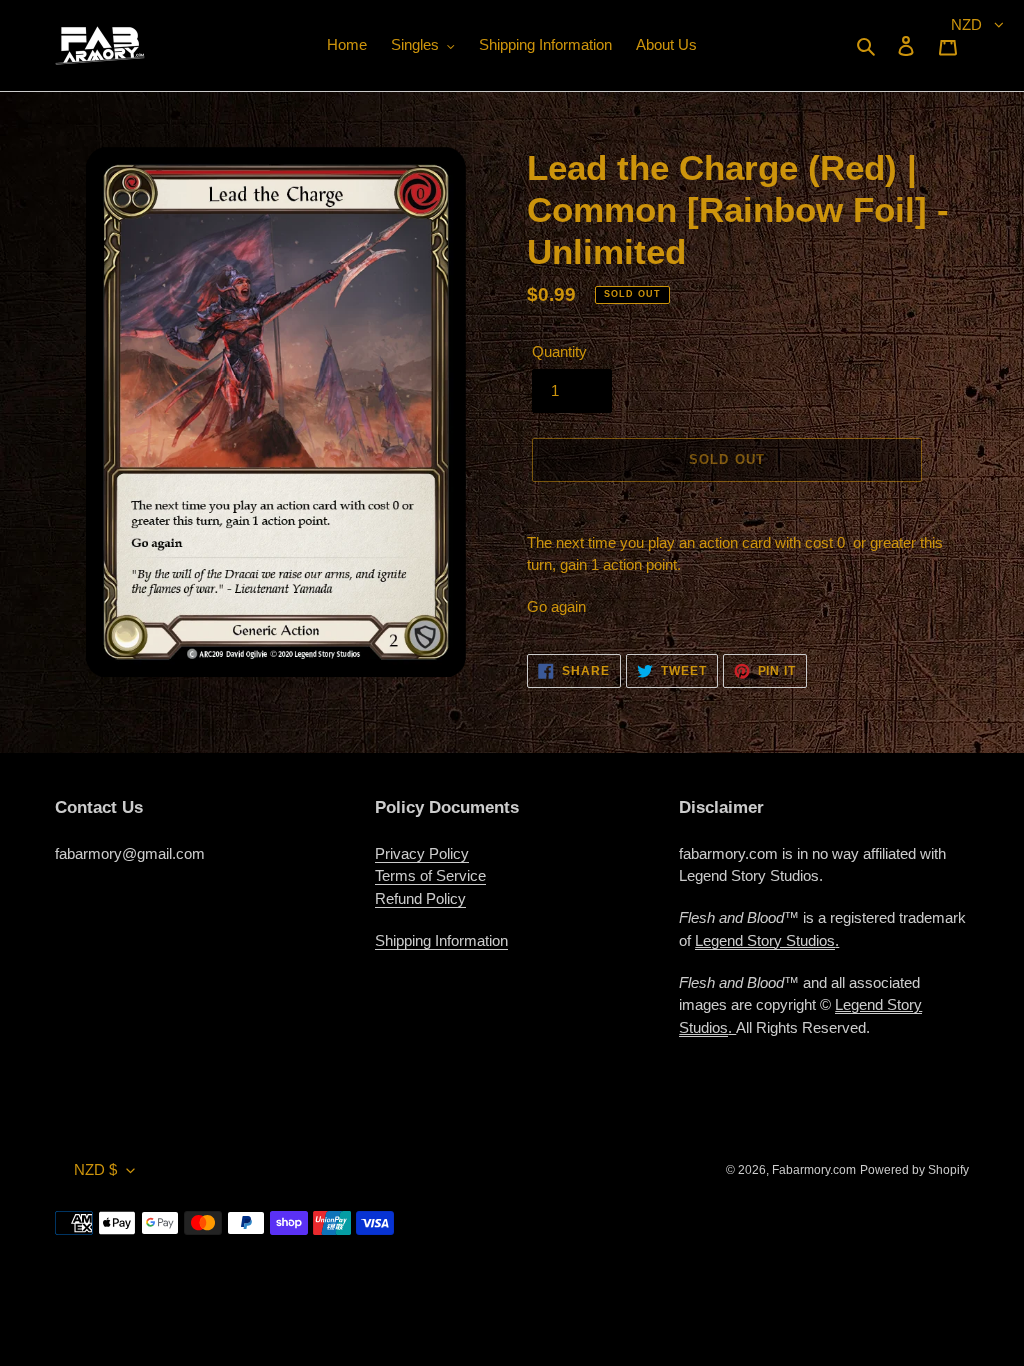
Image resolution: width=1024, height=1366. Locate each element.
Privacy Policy (422, 853)
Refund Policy (420, 898)
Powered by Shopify (914, 1170)
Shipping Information (441, 940)
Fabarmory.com (814, 1170)
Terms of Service (430, 875)
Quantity (559, 351)
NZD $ (95, 1169)
